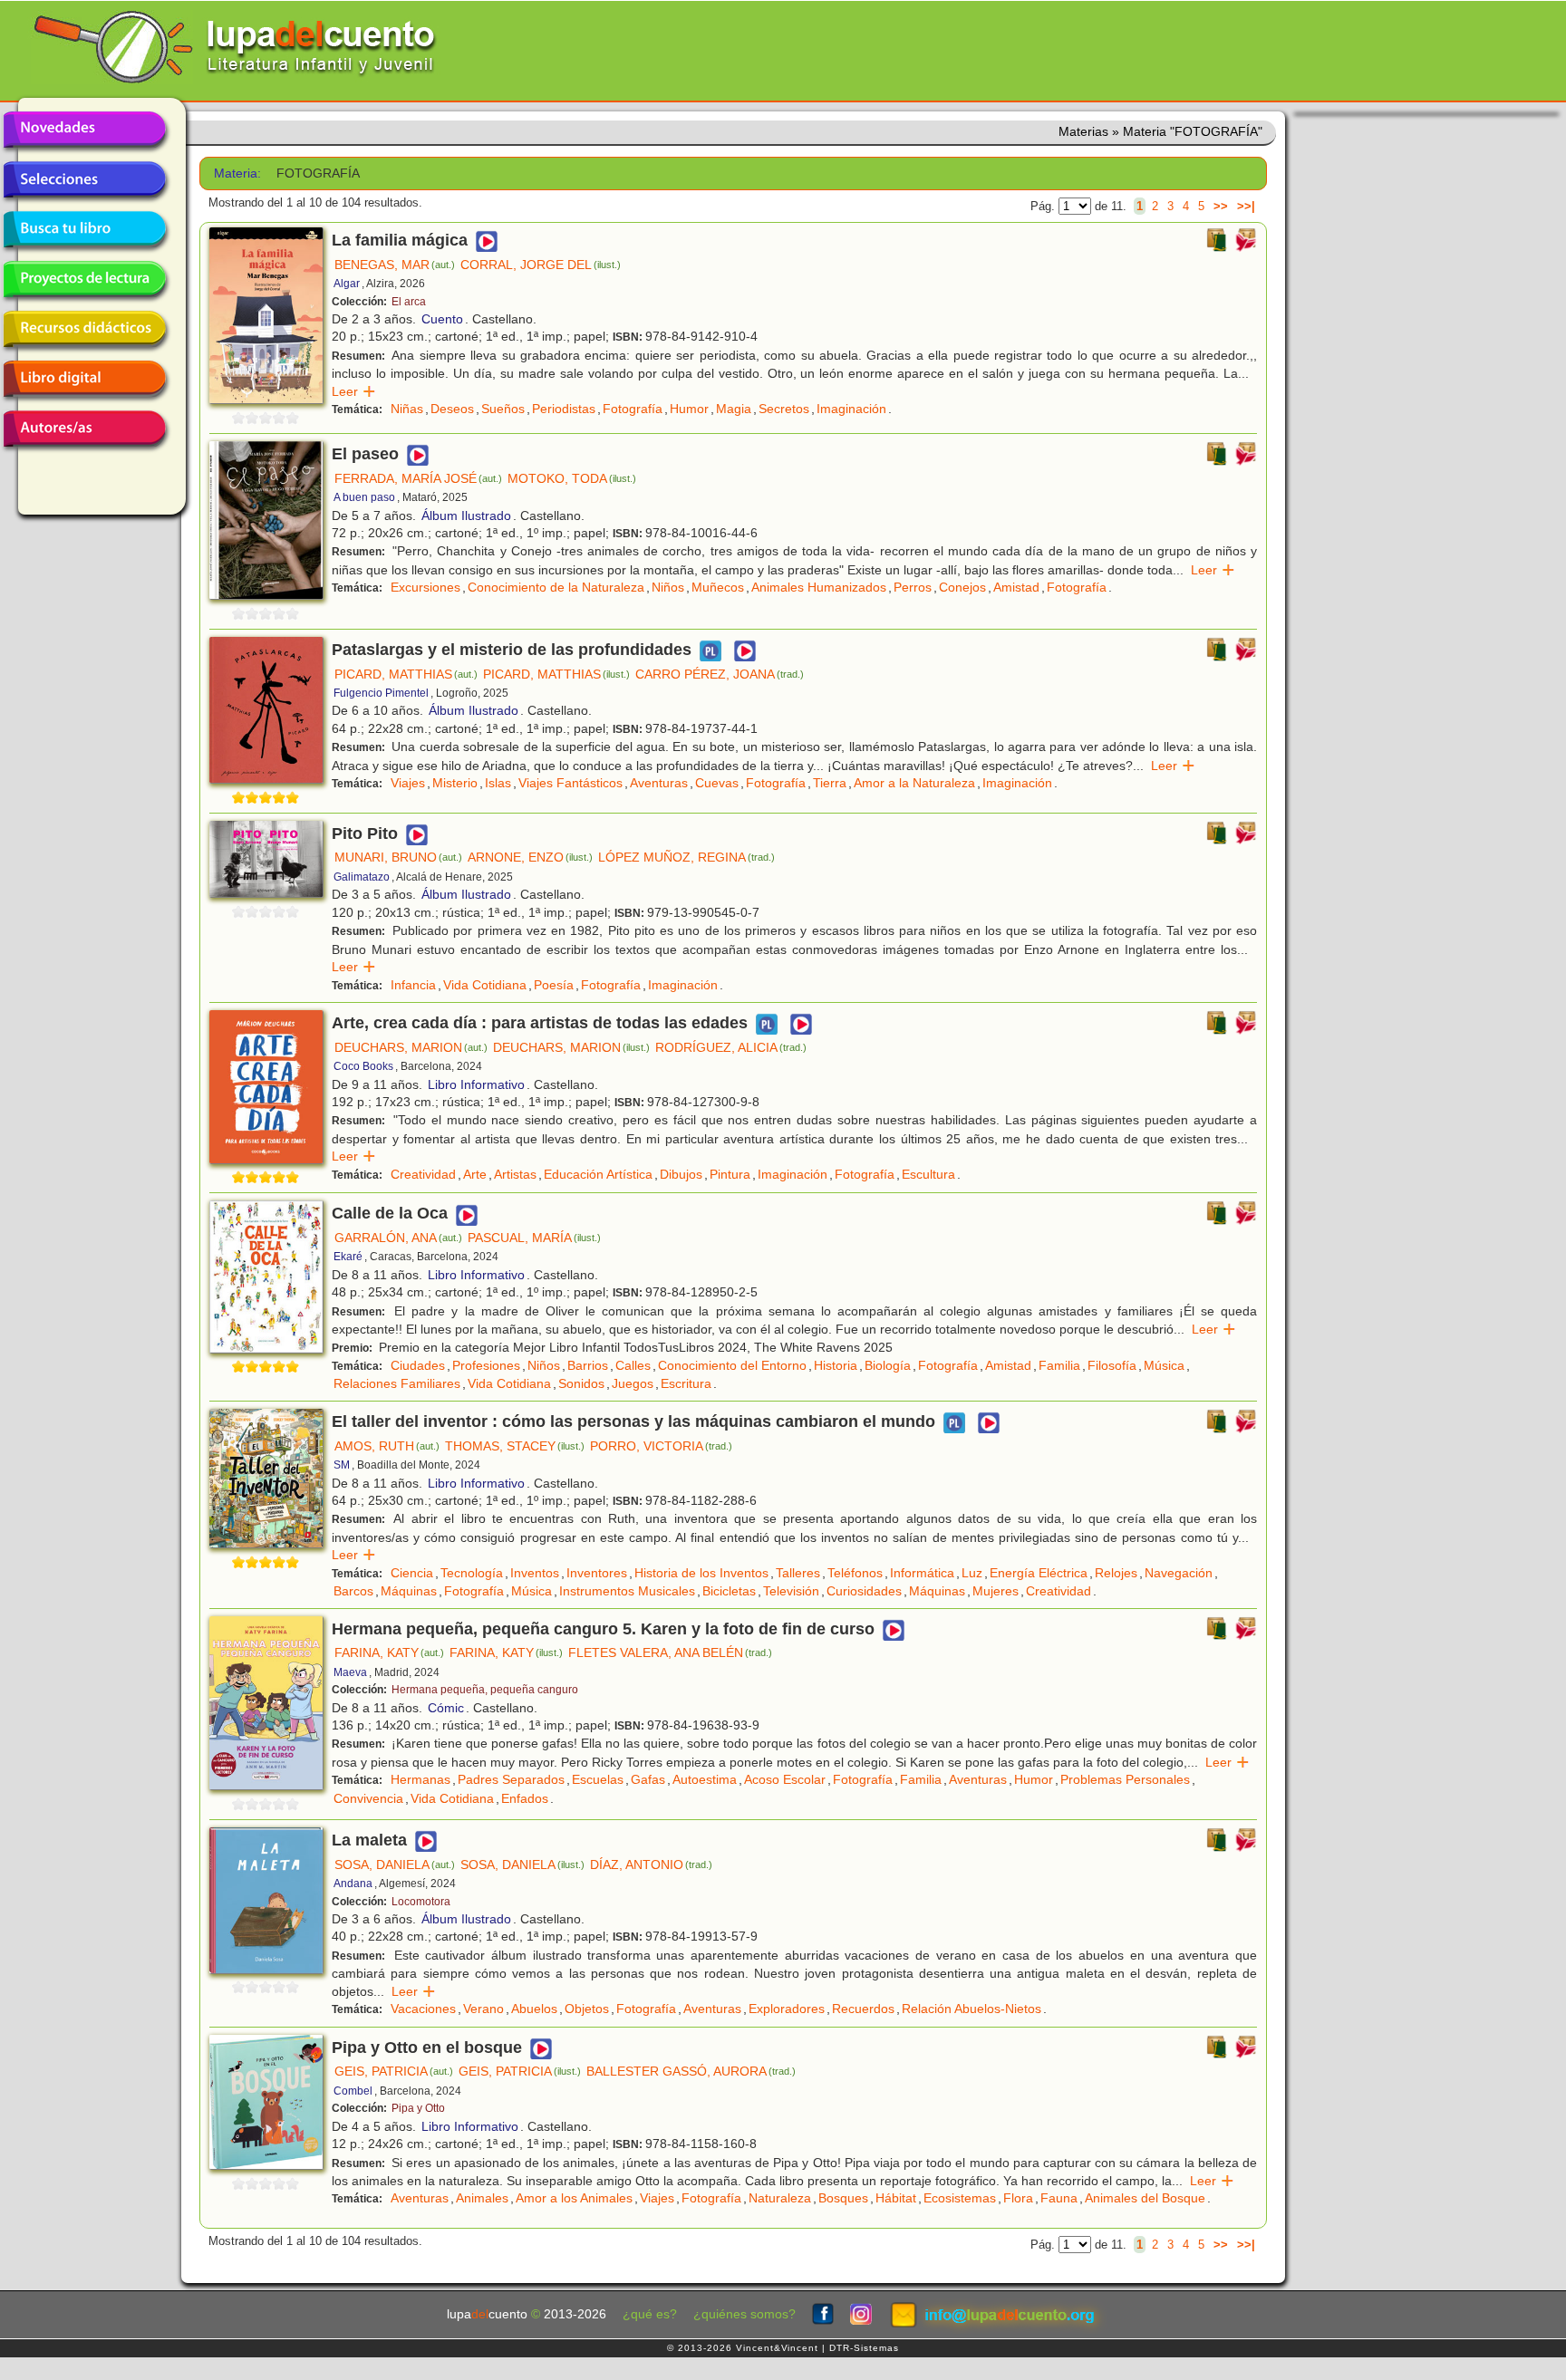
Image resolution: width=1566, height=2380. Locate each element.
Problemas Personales (1125, 1779)
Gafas (648, 1779)
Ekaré (348, 1257)
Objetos (587, 2009)
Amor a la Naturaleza (914, 783)
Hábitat (896, 2198)
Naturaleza (780, 2198)
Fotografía (633, 409)
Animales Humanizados (819, 587)
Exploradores (787, 2009)
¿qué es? (650, 2314)
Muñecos (718, 587)
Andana (353, 1884)
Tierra (830, 783)
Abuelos (534, 2009)
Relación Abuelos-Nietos (971, 2009)
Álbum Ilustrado (466, 516)
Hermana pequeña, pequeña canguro (485, 1690)
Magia (734, 409)
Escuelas (598, 1779)
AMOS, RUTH (387, 1446)
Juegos (633, 1383)
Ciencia (412, 1573)
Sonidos (581, 1383)
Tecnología (472, 1573)
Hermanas (420, 1779)
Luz (972, 1573)
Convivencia (368, 1798)
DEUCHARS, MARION (411, 1047)
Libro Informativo (476, 1084)
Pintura (730, 1174)
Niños (668, 587)
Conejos (962, 587)
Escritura (686, 1383)
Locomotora (421, 1902)
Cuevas (717, 783)
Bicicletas (729, 1591)
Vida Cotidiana (485, 985)
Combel (353, 2091)
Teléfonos (855, 1573)
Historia (836, 1365)
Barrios (588, 1365)
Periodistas (564, 409)
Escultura (928, 1174)
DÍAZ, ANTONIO (651, 1864)
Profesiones (486, 1365)
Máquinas (409, 1591)
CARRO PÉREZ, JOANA (720, 674)
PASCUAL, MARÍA (534, 1238)
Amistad (1016, 587)
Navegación (1179, 1573)
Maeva (350, 1672)
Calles (633, 1365)
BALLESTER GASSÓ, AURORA (691, 2071)
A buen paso (364, 497)
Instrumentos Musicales (627, 1591)
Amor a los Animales (574, 2198)
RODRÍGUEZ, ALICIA (731, 1047)
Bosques (843, 2198)
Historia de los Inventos (701, 1573)
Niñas (407, 409)
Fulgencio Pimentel (381, 693)
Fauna (1059, 2198)
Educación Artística (598, 1174)
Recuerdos (863, 2009)
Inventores (597, 1573)
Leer (354, 391)
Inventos (535, 1573)
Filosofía (1112, 1365)
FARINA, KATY (389, 1653)
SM (342, 1465)
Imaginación (851, 409)
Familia (1059, 1365)
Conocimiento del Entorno (732, 1365)
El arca (409, 302)
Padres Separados (511, 1779)
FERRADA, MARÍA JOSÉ (418, 478)
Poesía (554, 985)
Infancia (413, 985)
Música (1164, 1365)
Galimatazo (362, 877)
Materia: (237, 173)
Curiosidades (864, 1591)
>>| (1246, 206)
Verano (483, 2009)
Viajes (408, 783)
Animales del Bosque (1145, 2198)
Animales (482, 2198)
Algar (347, 284)
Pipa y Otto (418, 2108)
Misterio (455, 783)
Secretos (784, 409)
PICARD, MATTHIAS (406, 674)
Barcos (353, 1591)
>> (1221, 206)
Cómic (446, 1708)
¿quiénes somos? (744, 2314)
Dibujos (681, 1174)
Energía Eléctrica (1039, 1573)
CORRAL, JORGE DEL (541, 265)
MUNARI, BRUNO (398, 857)
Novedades (84, 130)
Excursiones (425, 587)
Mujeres (996, 1591)
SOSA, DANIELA (395, 1864)
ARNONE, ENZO (530, 857)
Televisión (791, 1591)
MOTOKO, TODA (572, 478)
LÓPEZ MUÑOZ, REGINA (686, 857)
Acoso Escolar (785, 1779)
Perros (913, 587)
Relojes (1116, 1573)
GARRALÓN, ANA (398, 1238)
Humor (689, 409)
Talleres (798, 1573)
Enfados (525, 1798)
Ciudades (418, 1365)
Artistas (515, 1174)
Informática (922, 1573)
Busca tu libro (84, 229)
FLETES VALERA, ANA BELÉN (670, 1653)
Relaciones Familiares (397, 1383)
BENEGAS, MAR (395, 265)
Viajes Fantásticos (570, 783)
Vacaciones (423, 2009)
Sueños (503, 409)
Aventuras (659, 783)
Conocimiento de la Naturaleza (556, 587)
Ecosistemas (960, 2198)
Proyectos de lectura (84, 279)
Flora (1018, 2198)
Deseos (452, 409)
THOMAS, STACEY (515, 1446)
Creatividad (423, 1174)
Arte (475, 1174)
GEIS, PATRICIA (394, 2071)
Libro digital (84, 379)
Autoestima (705, 1779)
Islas (498, 783)
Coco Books (363, 1066)
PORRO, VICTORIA (661, 1446)
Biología (888, 1365)
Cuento (442, 319)
